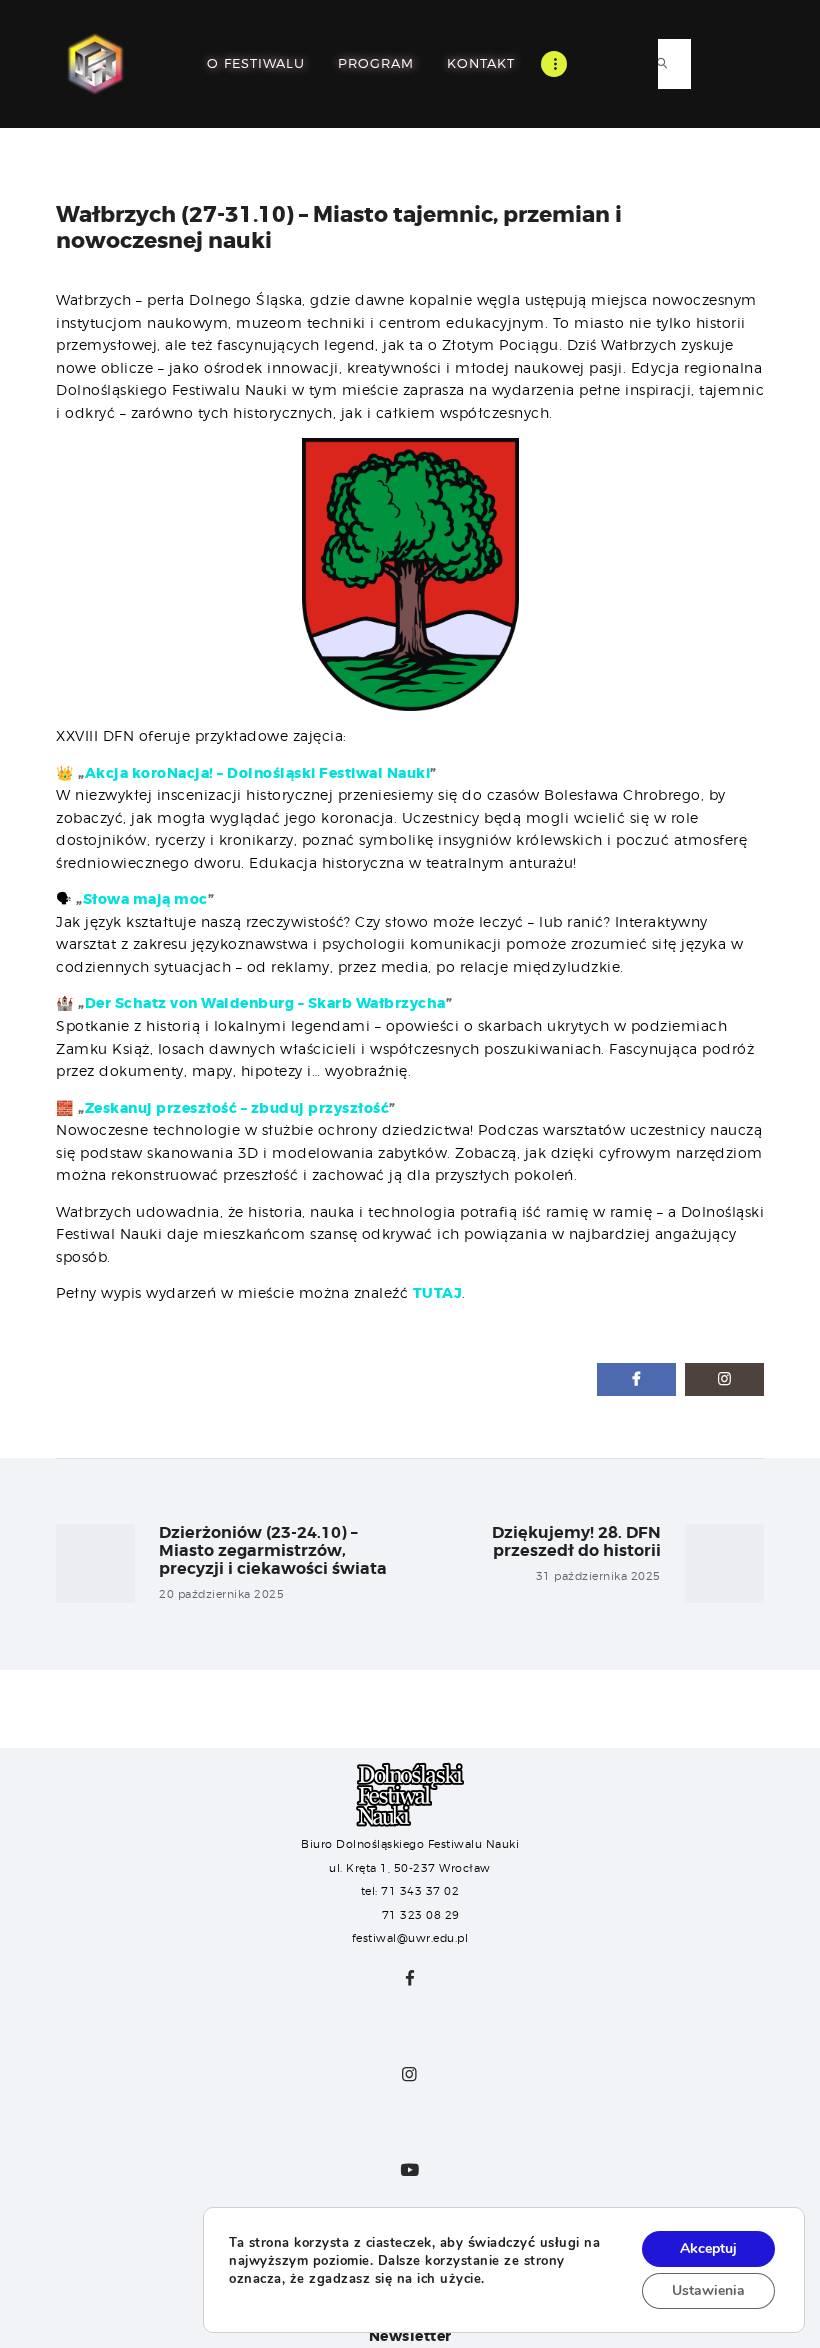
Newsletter (410, 2336)
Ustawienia (708, 2290)
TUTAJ (438, 1293)
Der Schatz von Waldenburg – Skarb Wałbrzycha (265, 1003)
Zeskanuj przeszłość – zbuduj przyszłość (237, 1108)
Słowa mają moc (145, 899)
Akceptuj (708, 2248)
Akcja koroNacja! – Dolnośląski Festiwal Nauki (258, 773)
